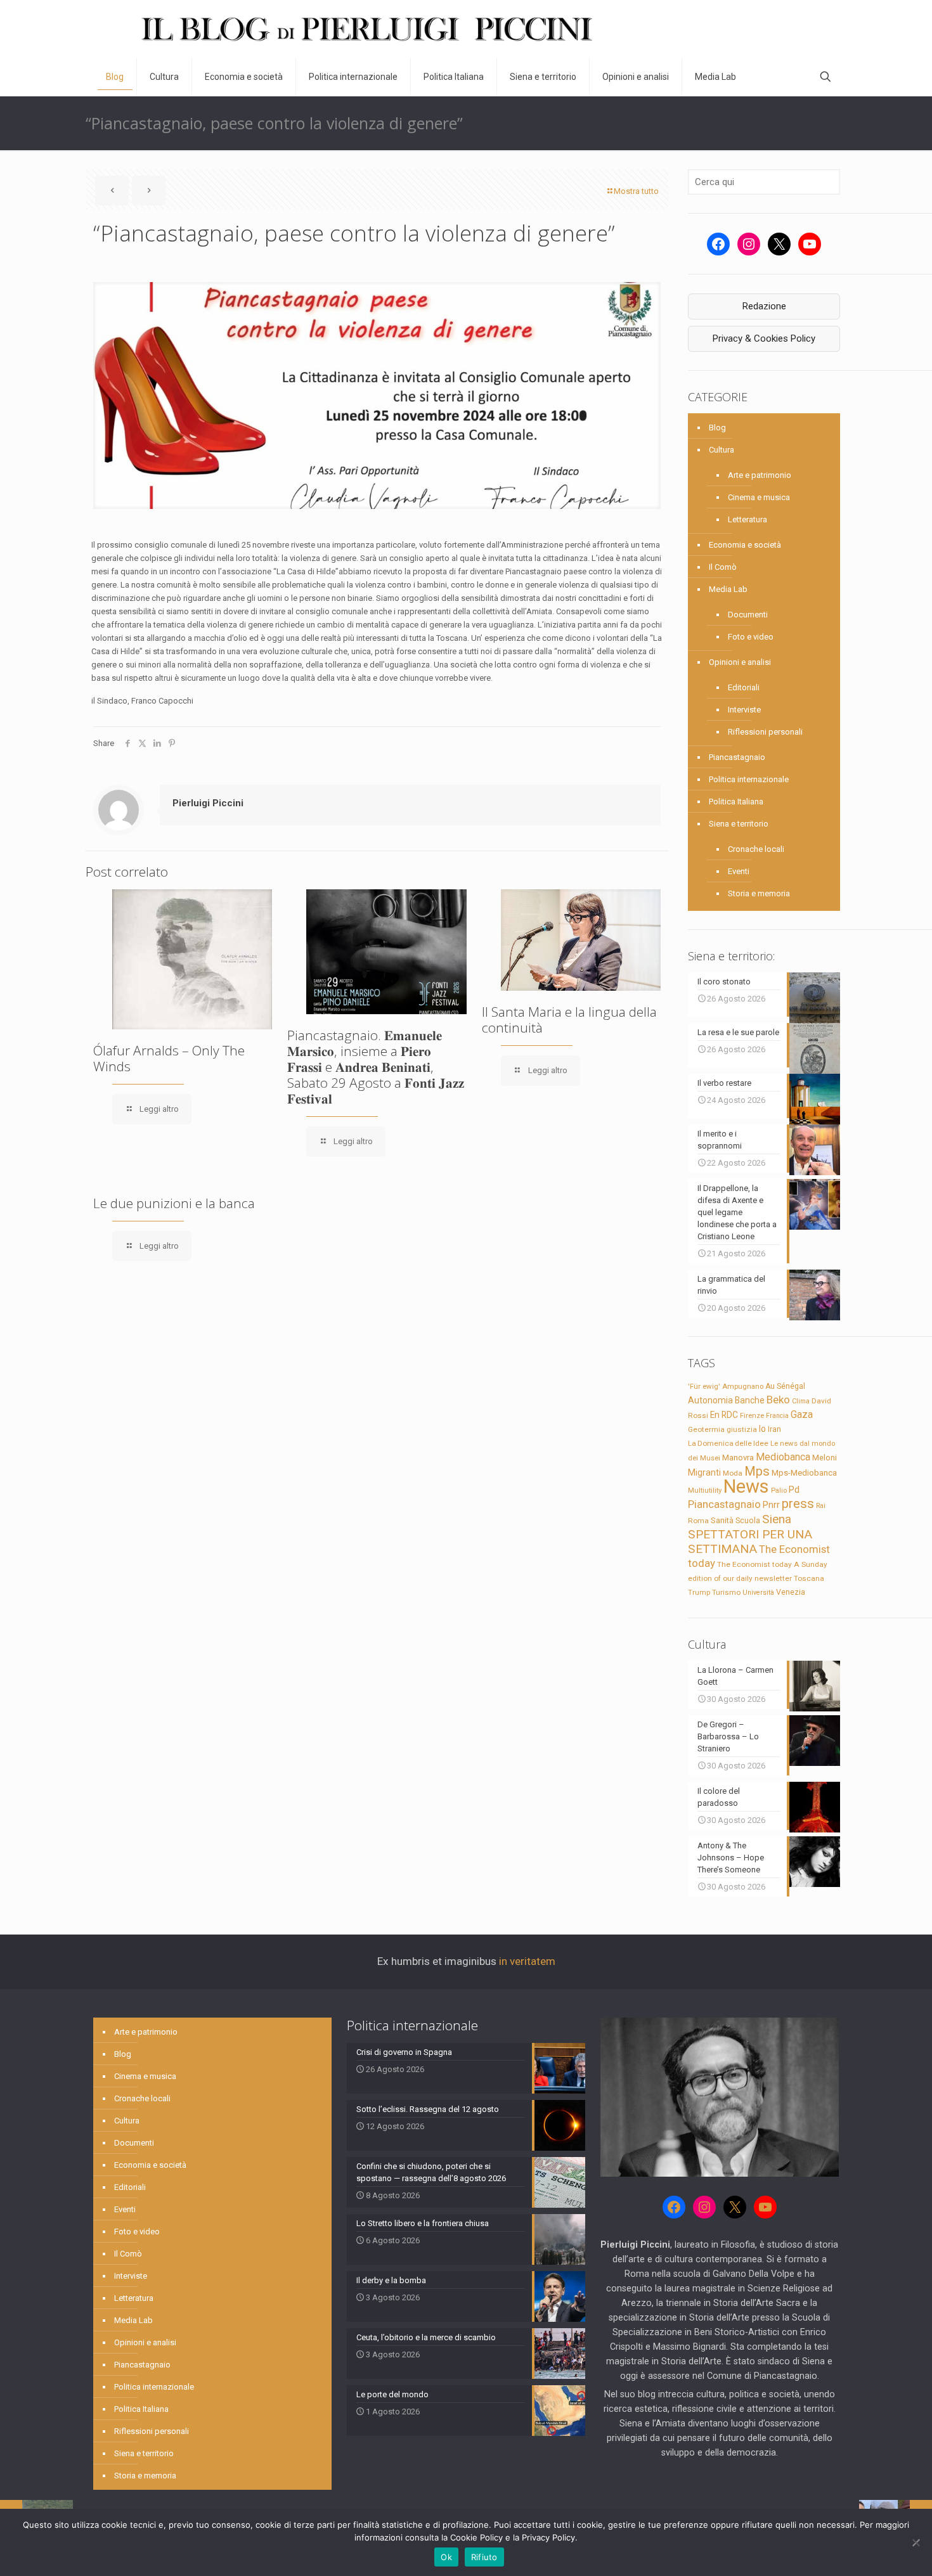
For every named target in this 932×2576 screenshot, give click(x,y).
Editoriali (744, 687)
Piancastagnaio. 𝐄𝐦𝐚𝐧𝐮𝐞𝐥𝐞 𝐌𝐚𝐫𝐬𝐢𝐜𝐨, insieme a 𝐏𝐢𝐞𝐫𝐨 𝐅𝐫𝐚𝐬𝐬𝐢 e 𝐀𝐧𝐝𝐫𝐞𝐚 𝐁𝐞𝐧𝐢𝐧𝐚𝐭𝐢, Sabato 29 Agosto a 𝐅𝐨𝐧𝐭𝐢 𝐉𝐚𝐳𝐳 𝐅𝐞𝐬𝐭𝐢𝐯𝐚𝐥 (376, 1067)
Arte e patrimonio (760, 475)
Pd (794, 1490)
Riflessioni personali (765, 732)
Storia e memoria (759, 893)
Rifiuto (484, 2557)
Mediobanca (783, 1457)
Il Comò (723, 567)
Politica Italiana (736, 802)
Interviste (744, 710)
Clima (801, 1401)
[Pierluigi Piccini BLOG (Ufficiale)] (367, 29)
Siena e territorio (739, 824)
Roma (698, 1521)
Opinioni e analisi (740, 662)
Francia (777, 1416)
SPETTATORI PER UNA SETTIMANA (750, 1542)
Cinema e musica (759, 497)
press (798, 1504)
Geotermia (706, 1429)
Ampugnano (743, 1386)
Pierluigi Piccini (208, 803)
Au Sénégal (785, 1386)
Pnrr (771, 1505)
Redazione (764, 306)
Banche (750, 1400)
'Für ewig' (704, 1386)
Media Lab (728, 589)
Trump (699, 1592)
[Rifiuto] (916, 2542)
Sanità (722, 1520)
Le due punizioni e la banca (174, 1203)
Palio (779, 1490)
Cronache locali (756, 849)
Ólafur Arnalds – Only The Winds (169, 1058)
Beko (778, 1400)
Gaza (802, 1414)
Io (762, 1429)
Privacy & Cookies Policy (764, 338)
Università (758, 1593)
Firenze (752, 1415)
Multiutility (705, 1490)
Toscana (809, 1578)
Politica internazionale (749, 779)
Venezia (791, 1592)
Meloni (825, 1458)
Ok (446, 2557)
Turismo (726, 1592)
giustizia (742, 1429)
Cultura (722, 450)
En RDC (724, 1415)
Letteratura (748, 519)
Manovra (738, 1458)
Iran (774, 1429)
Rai (821, 1505)
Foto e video (751, 637)
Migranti (704, 1472)
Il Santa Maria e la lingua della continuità (569, 1020)
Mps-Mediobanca (804, 1473)
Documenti (748, 615)
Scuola (748, 1521)
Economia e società (745, 545)
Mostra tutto (636, 191)
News (746, 1486)
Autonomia (710, 1400)
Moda (733, 1473)
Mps (757, 1471)
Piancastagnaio (737, 757)
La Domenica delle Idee (728, 1443)
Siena (777, 1519)
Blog (717, 428)
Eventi (739, 871)
